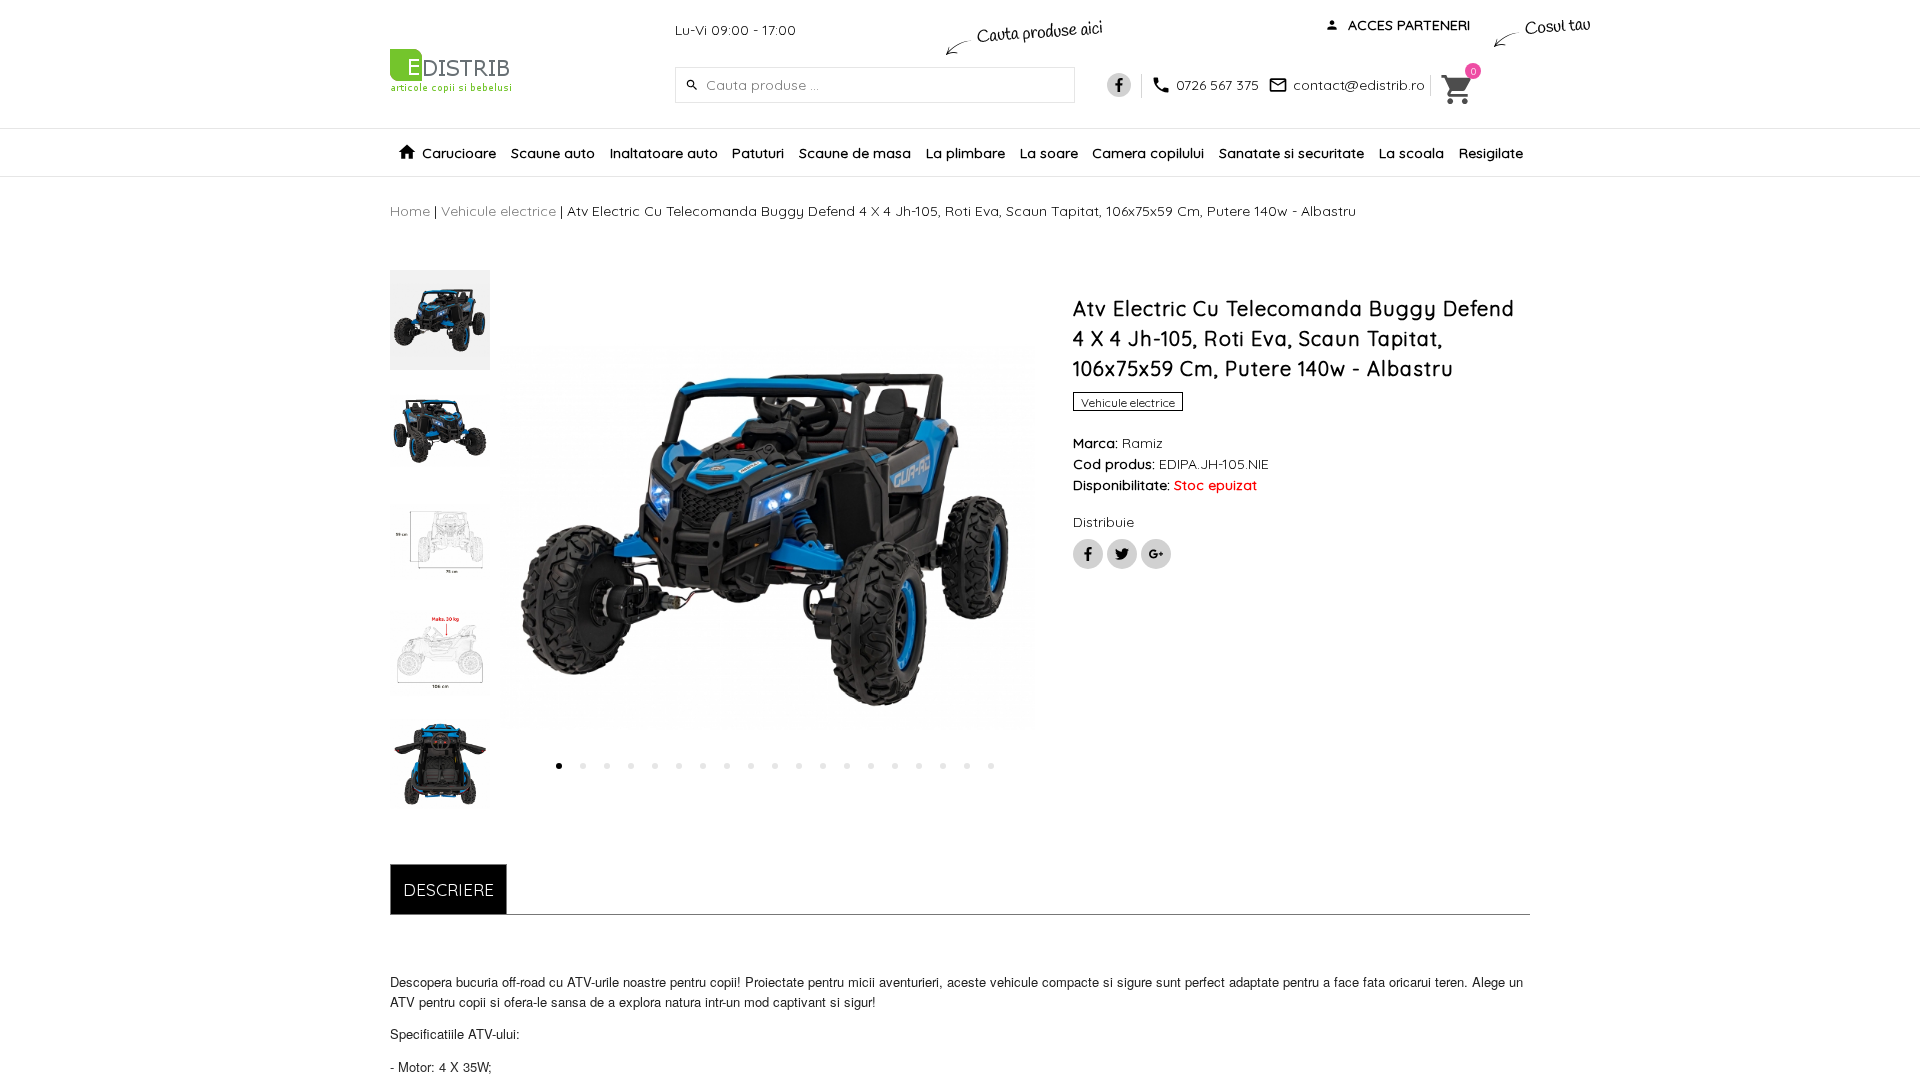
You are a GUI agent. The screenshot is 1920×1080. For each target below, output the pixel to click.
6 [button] (679, 766)
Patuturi (758, 153)
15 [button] (895, 766)
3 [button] (607, 766)
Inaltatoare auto (664, 153)
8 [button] (727, 766)
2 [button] (583, 766)
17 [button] (943, 766)
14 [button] (871, 766)
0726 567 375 (1217, 85)
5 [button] (655, 766)
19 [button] (991, 766)
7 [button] (703, 766)
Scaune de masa (855, 153)
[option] (440, 320)
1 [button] (559, 766)
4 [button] (631, 766)
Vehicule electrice (498, 211)
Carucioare (459, 153)
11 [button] (799, 766)
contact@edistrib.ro (1359, 85)
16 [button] (919, 766)
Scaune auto (553, 153)
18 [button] (967, 766)
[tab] (448, 890)
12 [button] (823, 766)
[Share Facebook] (1088, 554)
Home (410, 211)
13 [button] (847, 766)
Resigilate (1491, 153)
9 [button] (751, 766)
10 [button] (775, 766)
